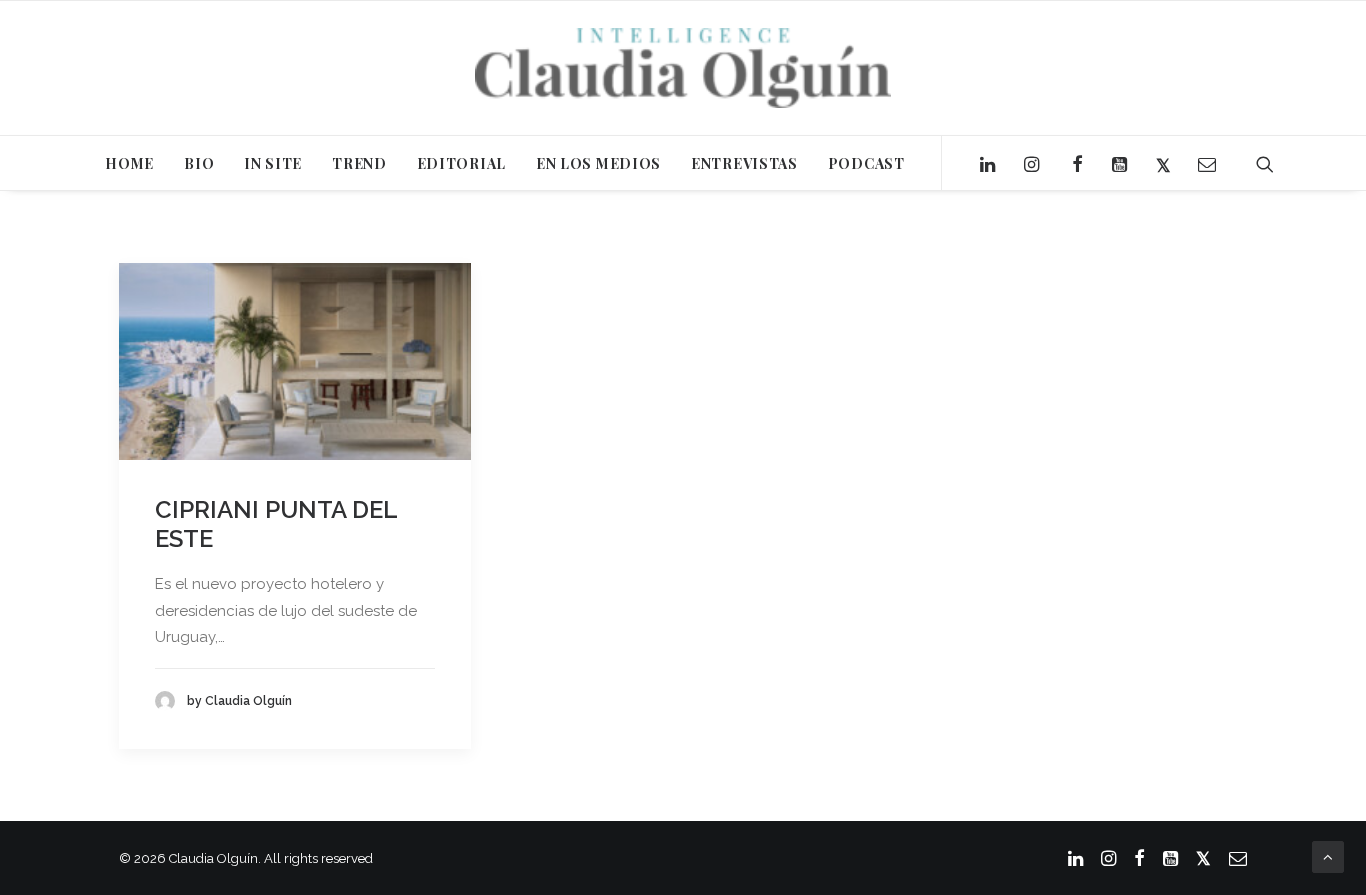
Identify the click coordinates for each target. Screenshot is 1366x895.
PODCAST (866, 163)
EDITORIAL (461, 163)
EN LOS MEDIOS (598, 163)
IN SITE (273, 163)
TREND (359, 163)
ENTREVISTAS (744, 163)
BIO (199, 163)
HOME (129, 163)
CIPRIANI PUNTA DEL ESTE (276, 524)
